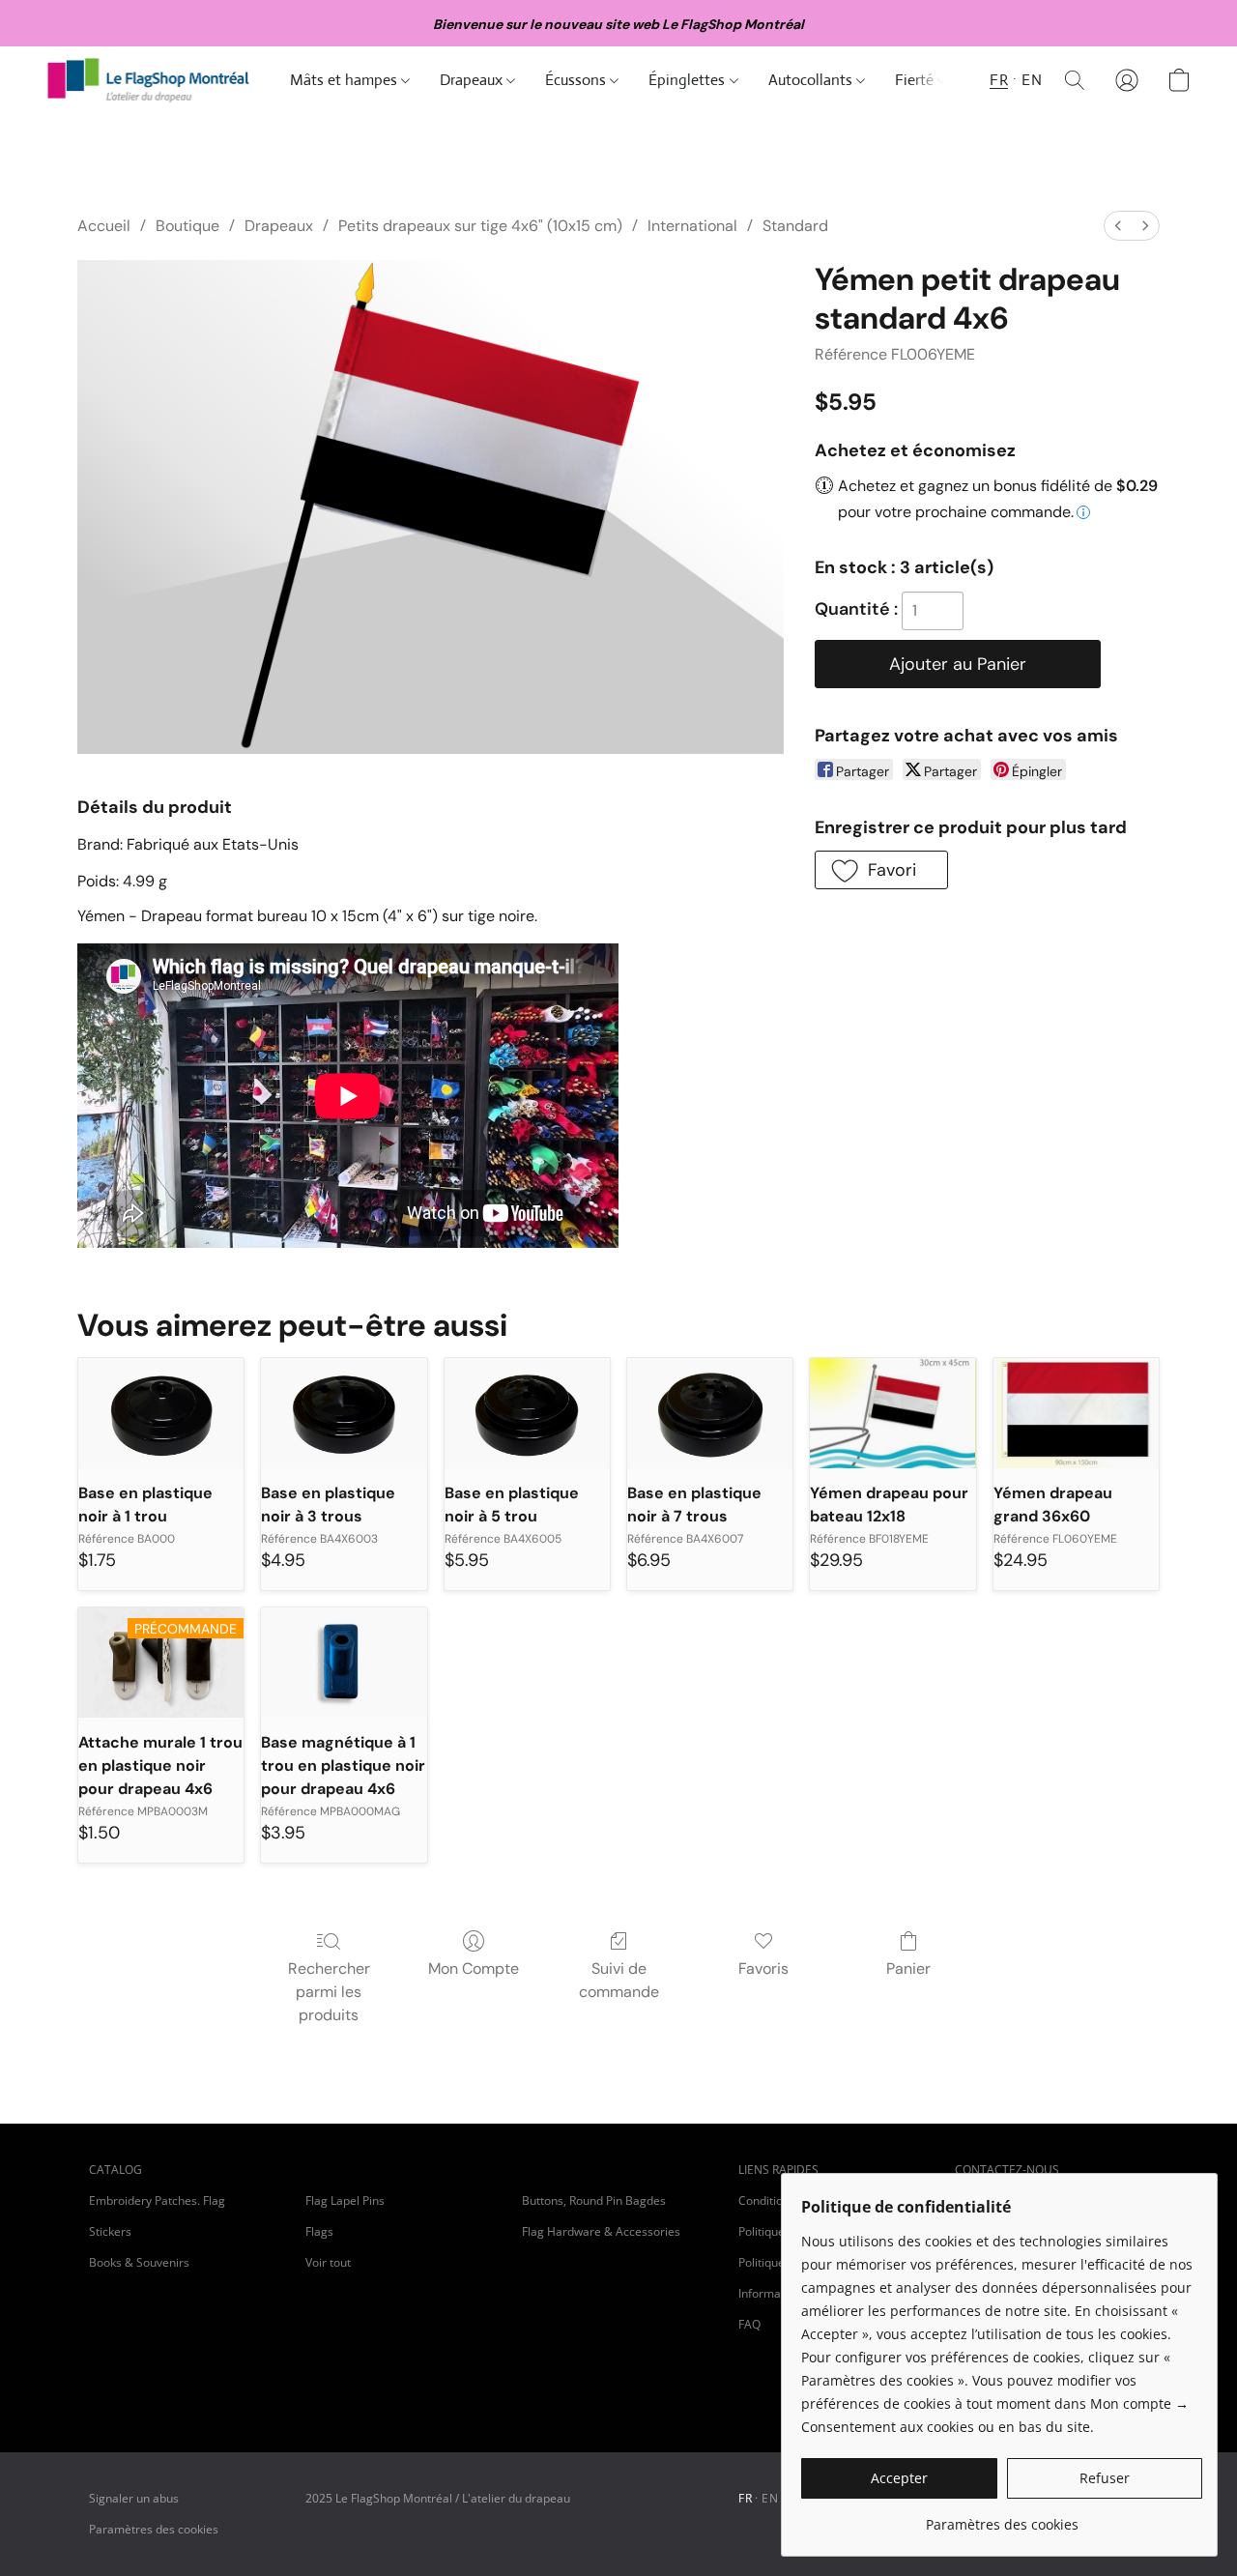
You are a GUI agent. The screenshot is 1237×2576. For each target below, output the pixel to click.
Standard (795, 226)
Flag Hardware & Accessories (601, 2231)
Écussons (577, 80)
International (692, 226)
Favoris (763, 1968)
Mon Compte (474, 1968)
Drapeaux (473, 80)
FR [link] (745, 2498)
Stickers (110, 2231)
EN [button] (1032, 80)
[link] (1002, 2518)
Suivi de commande (619, 1980)
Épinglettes (689, 80)
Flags (319, 2231)
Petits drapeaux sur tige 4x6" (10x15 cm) (480, 226)
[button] (149, 80)
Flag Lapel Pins (345, 2200)
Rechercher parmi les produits (329, 1992)
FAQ (749, 2324)
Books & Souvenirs (139, 2262)
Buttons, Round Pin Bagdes (594, 2200)
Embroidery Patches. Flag (157, 2200)
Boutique (187, 226)
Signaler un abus (134, 2498)
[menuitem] (1118, 226)
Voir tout (328, 2262)
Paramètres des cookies (154, 2529)
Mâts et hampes (345, 80)
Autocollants (812, 80)
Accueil (104, 226)
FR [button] (999, 80)
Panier (908, 1968)
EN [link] (770, 2498)
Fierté (916, 80)
